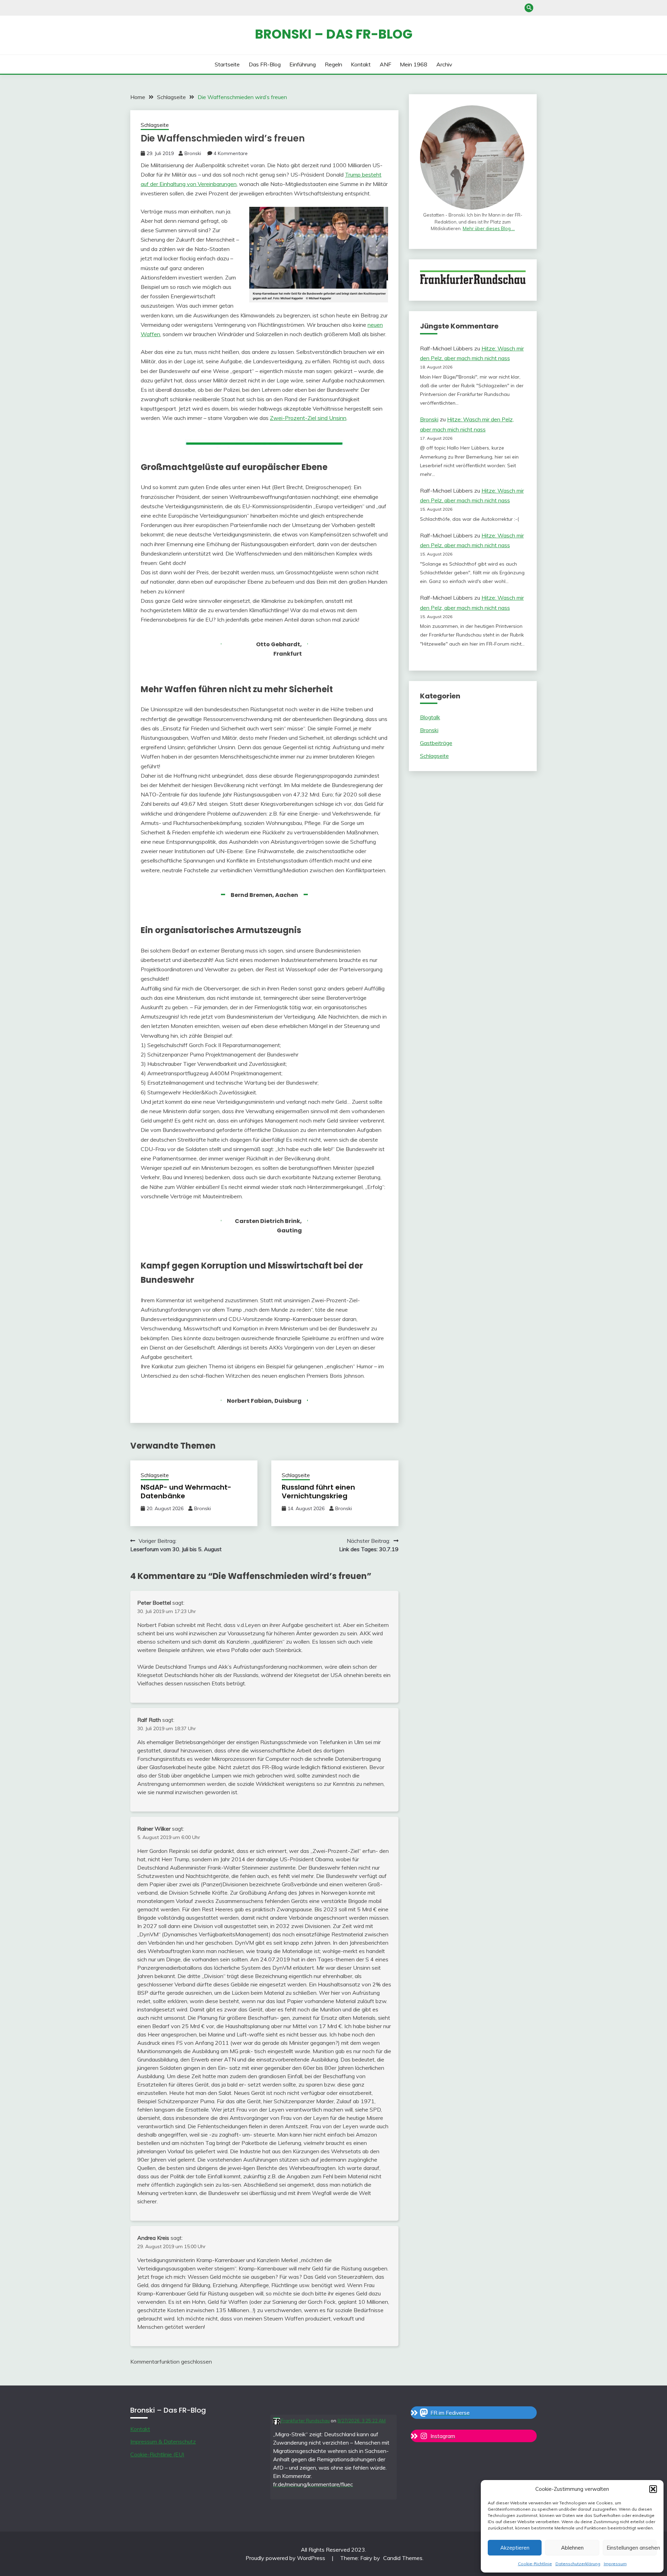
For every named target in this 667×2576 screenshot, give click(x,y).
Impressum (615, 2564)
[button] (653, 2489)
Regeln (333, 64)
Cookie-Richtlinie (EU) (157, 2454)
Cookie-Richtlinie (535, 2564)
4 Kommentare (231, 153)
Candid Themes (403, 2558)
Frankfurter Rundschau (305, 2421)
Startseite (227, 64)
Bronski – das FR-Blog (334, 34)
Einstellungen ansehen (632, 2548)
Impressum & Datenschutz (163, 2441)
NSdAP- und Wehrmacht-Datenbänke (186, 1492)
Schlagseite (155, 125)
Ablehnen (572, 2548)
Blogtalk (430, 717)
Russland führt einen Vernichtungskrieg (318, 1492)
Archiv (444, 64)
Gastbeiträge (436, 743)
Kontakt (361, 64)
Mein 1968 (414, 64)
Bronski (193, 153)
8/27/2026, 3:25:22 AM (361, 2421)
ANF (385, 64)
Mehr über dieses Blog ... (489, 228)
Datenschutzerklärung (578, 2564)
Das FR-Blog (265, 64)
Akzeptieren (515, 2548)
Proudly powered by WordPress (286, 2558)
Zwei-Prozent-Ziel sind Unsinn (308, 418)
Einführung (303, 64)
